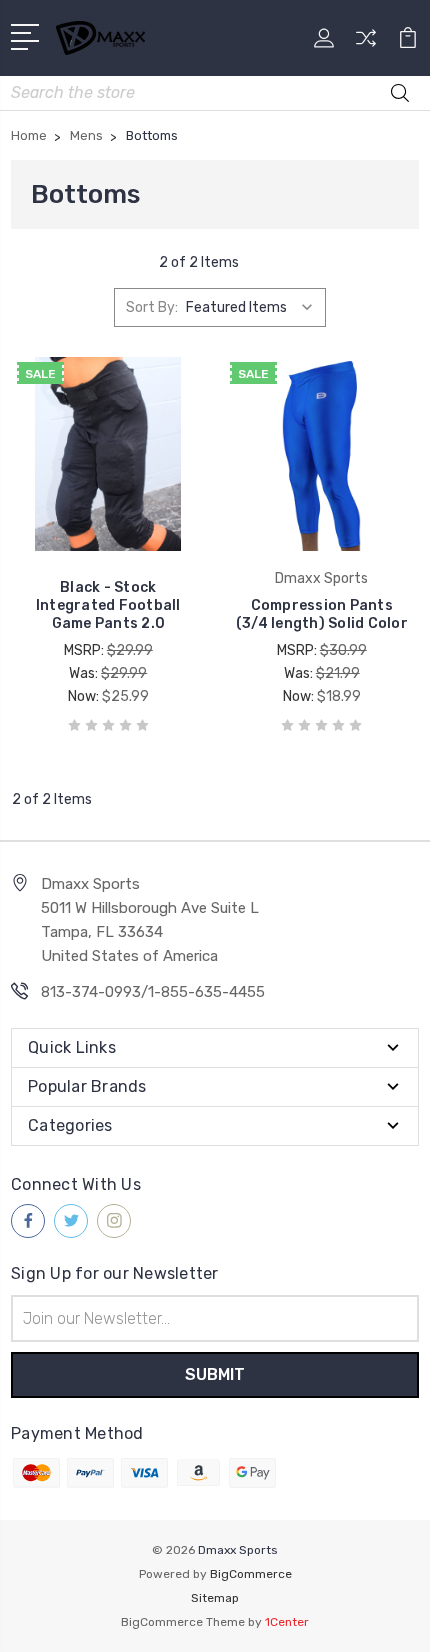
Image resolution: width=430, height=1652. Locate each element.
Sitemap (215, 1598)
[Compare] (366, 44)
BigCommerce (251, 1574)
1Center (287, 1622)
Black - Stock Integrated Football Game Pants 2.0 (108, 605)
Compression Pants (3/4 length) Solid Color (322, 614)
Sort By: (152, 307)
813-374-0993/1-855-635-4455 (153, 992)
